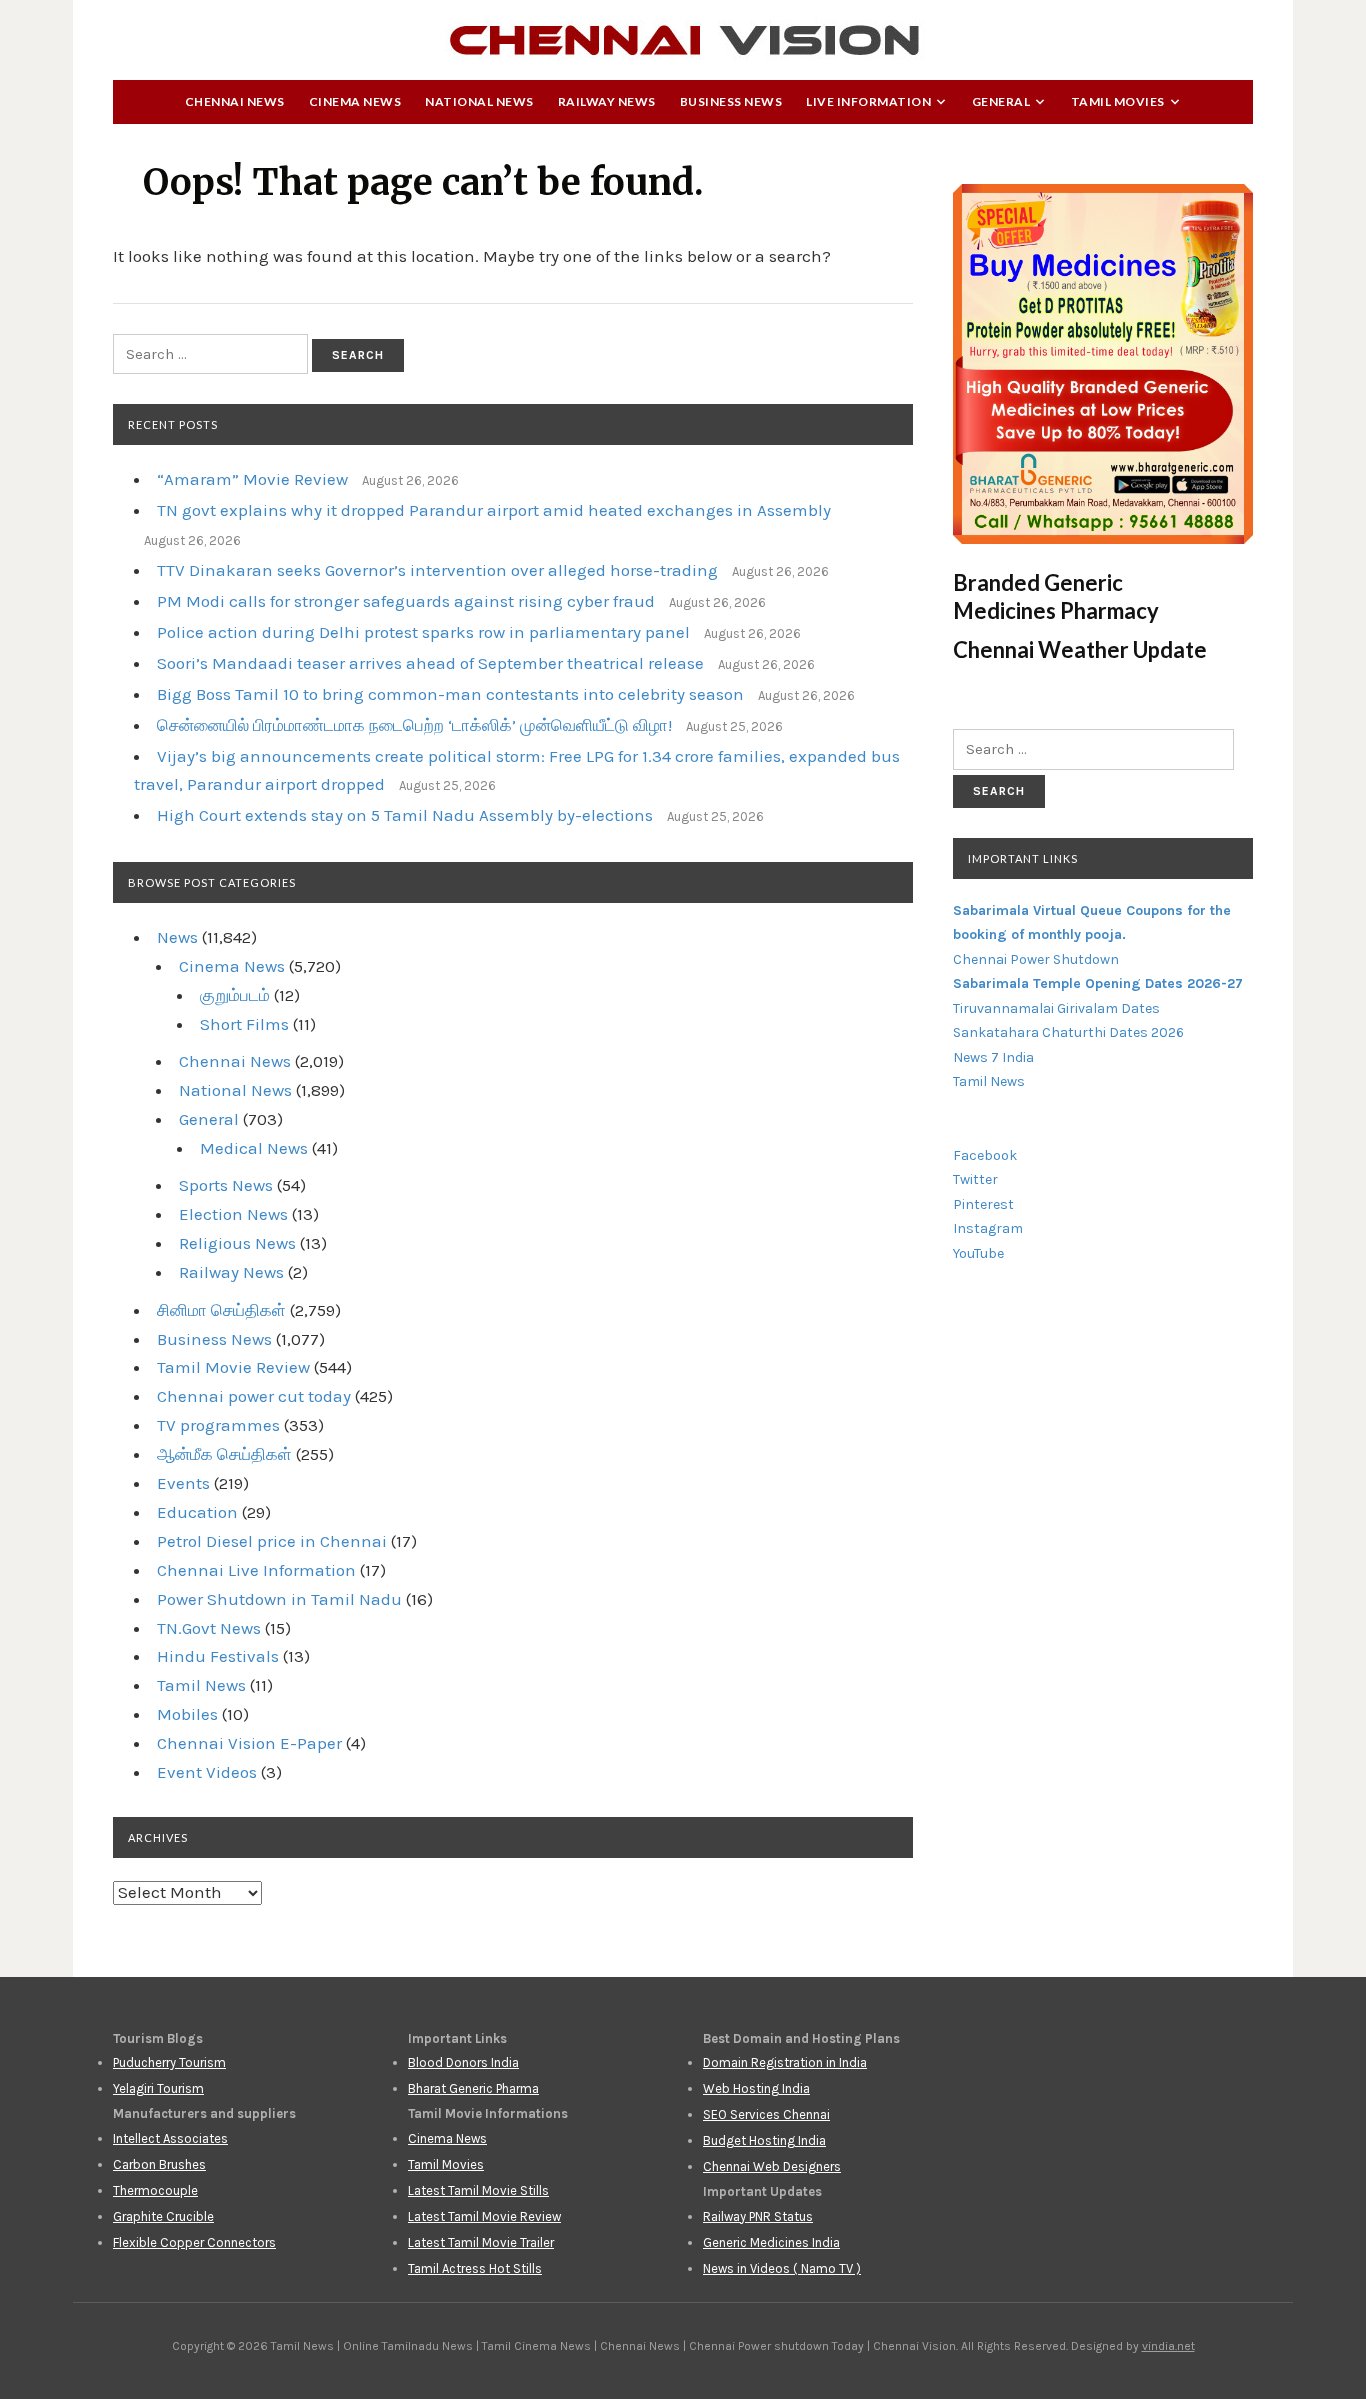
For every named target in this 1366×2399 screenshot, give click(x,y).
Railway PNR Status (758, 2216)
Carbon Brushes (159, 2164)
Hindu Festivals (218, 1656)
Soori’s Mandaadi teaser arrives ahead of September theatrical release (430, 663)
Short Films (244, 1024)
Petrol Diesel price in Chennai (272, 1541)
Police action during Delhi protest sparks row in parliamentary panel (423, 632)
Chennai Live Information (256, 1570)
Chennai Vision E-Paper (249, 1743)
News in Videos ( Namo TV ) (782, 2268)
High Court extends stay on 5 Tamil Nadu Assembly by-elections (405, 815)
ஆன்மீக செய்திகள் (224, 1454)
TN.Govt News (209, 1628)
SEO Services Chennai (766, 2114)
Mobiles (187, 1714)
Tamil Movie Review (233, 1367)
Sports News (226, 1185)
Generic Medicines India (771, 2242)
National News (479, 101)
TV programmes (218, 1425)
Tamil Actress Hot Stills (475, 2268)
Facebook (985, 1155)
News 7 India (993, 1057)
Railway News (607, 101)
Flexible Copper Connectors (194, 2242)
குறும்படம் (235, 995)
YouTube (978, 1253)
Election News (233, 1214)
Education (197, 1512)
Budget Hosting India (764, 2140)
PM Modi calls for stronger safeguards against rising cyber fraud (406, 601)
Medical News (254, 1148)
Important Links (1023, 858)
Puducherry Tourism (169, 2062)
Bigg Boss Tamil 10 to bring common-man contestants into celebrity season (450, 694)
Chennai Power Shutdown (1036, 959)
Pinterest (983, 1204)
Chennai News (235, 101)
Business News (731, 101)
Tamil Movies (1118, 101)
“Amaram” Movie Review (252, 479)
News (177, 937)
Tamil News (201, 1685)
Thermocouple (155, 2190)
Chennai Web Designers (772, 2166)
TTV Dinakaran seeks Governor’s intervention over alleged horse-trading (437, 570)
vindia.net (1168, 2346)
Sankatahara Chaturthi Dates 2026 (1068, 1032)
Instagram (988, 1228)
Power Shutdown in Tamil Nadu (279, 1599)
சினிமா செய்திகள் (221, 1310)
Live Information (868, 101)
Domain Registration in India (785, 2062)
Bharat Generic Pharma (473, 2088)
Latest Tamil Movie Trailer (481, 2242)
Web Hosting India (756, 2088)
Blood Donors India (463, 2062)
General (1001, 101)
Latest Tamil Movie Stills (478, 2190)
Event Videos (207, 1772)
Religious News (237, 1243)
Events (183, 1483)
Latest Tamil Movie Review (484, 2216)
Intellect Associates (170, 2138)
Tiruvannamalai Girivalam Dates (1056, 1008)
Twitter (975, 1179)
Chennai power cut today (254, 1396)
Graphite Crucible (163, 2216)
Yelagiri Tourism (158, 2088)
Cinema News (355, 101)
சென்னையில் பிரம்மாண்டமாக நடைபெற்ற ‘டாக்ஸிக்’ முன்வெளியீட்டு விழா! (414, 725)
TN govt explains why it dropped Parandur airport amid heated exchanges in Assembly (494, 510)
